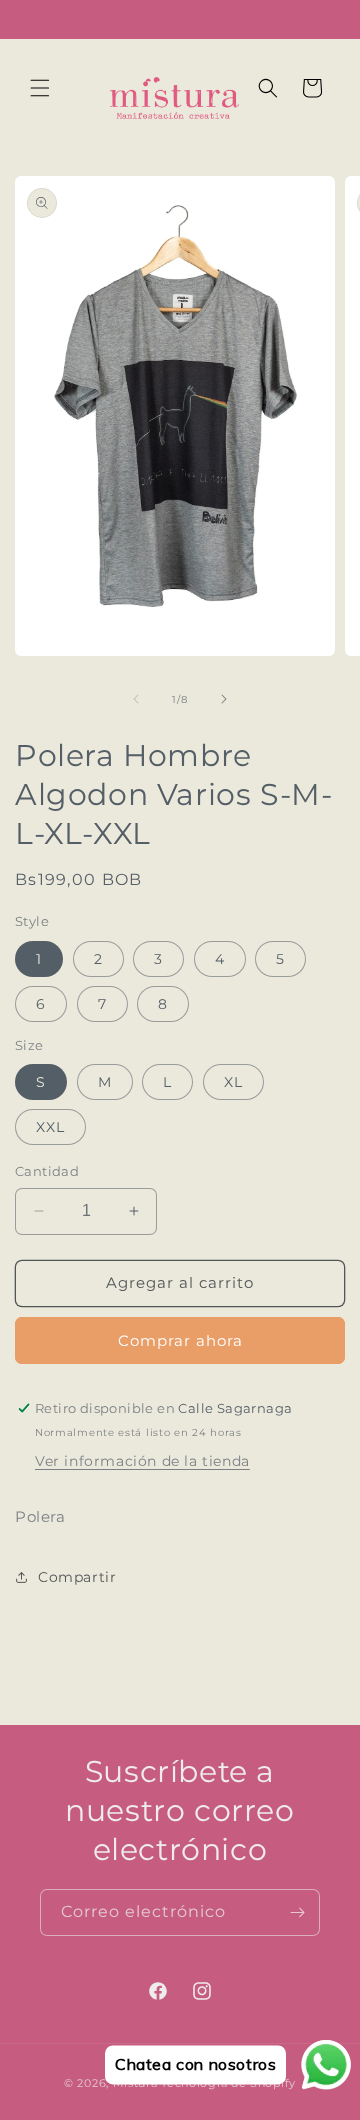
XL (233, 1082)
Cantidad (47, 1171)
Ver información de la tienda (142, 1461)
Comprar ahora (180, 1340)
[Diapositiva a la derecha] (224, 699)
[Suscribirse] (297, 1912)
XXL (50, 1127)
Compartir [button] (77, 1577)
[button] (40, 88)
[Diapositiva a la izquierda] (136, 699)
